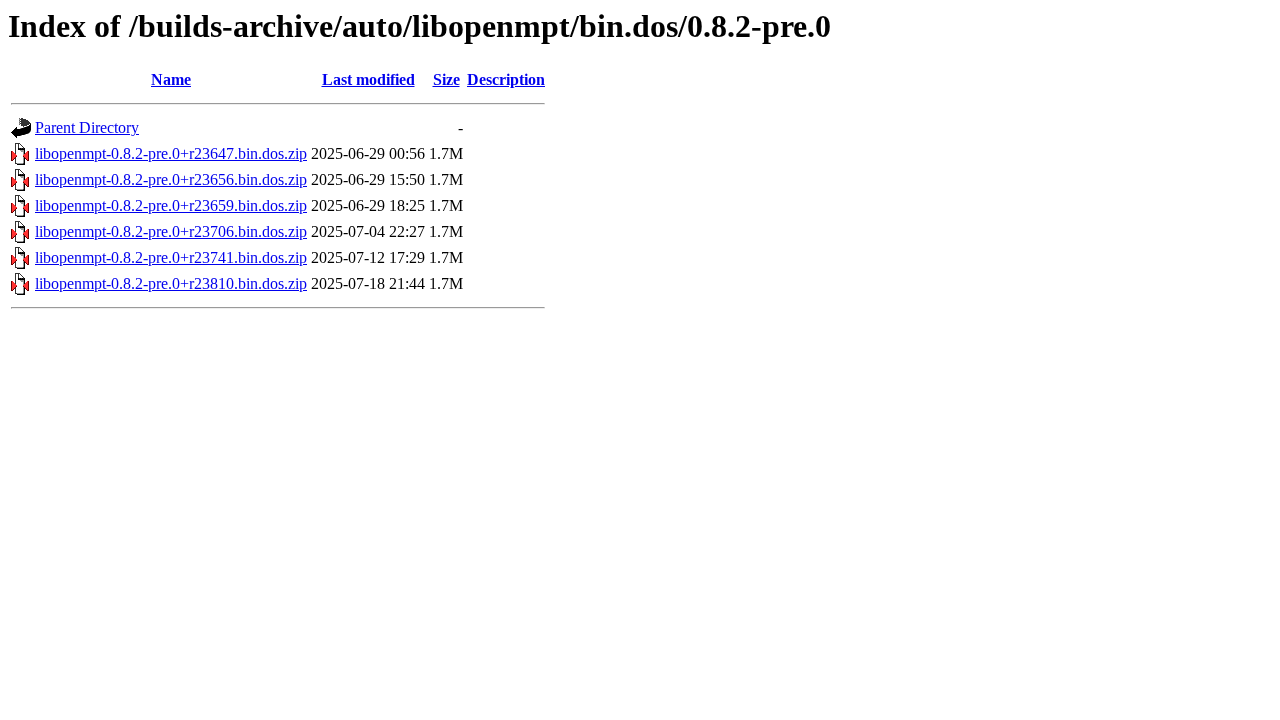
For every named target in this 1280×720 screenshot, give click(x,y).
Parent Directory (87, 127)
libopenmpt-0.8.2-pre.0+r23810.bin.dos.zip (171, 283)
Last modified (368, 79)
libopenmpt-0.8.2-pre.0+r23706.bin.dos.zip (171, 231)
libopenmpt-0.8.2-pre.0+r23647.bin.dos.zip (171, 153)
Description (506, 79)
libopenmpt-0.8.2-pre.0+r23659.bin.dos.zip (171, 205)
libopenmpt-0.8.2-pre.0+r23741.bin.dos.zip (171, 257)
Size (446, 79)
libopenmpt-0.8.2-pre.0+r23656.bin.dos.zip (171, 179)
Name (171, 79)
